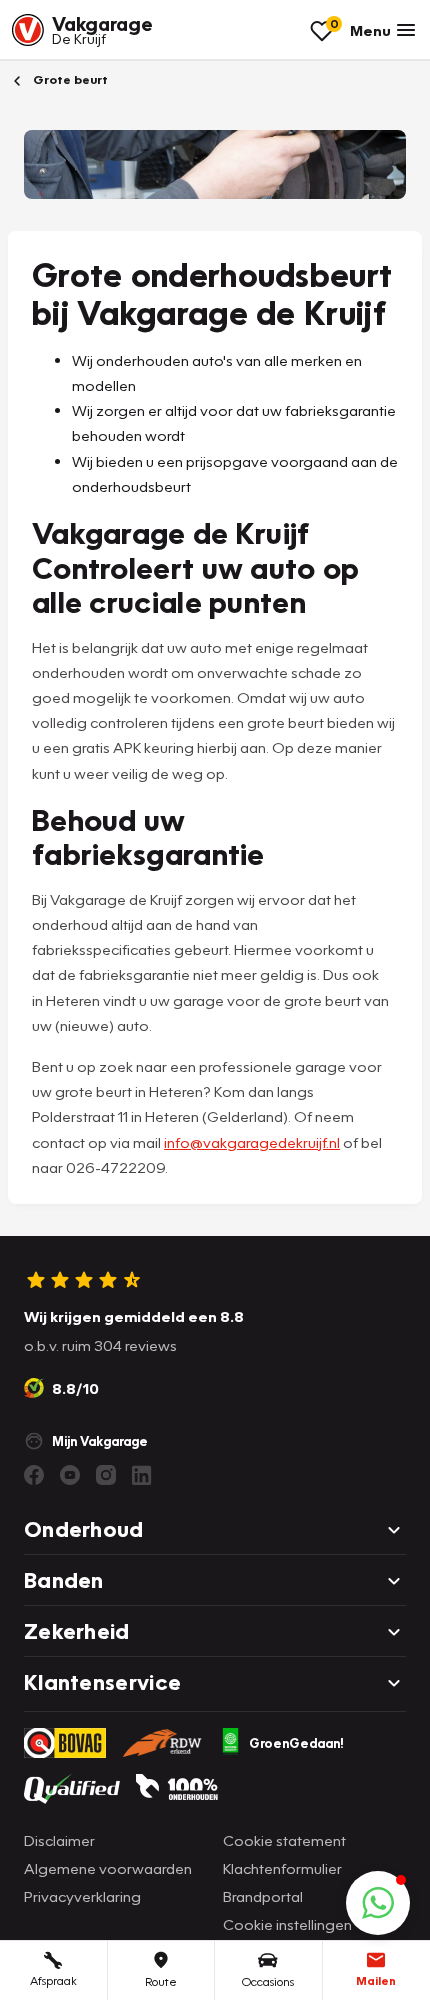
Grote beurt (69, 79)
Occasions (268, 1981)
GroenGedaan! (296, 1743)
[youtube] (70, 1475)
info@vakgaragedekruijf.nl (252, 1142)
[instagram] (106, 1475)
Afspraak (53, 1980)
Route (161, 1981)
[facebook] (34, 1475)
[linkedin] (142, 1475)
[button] (378, 1903)
